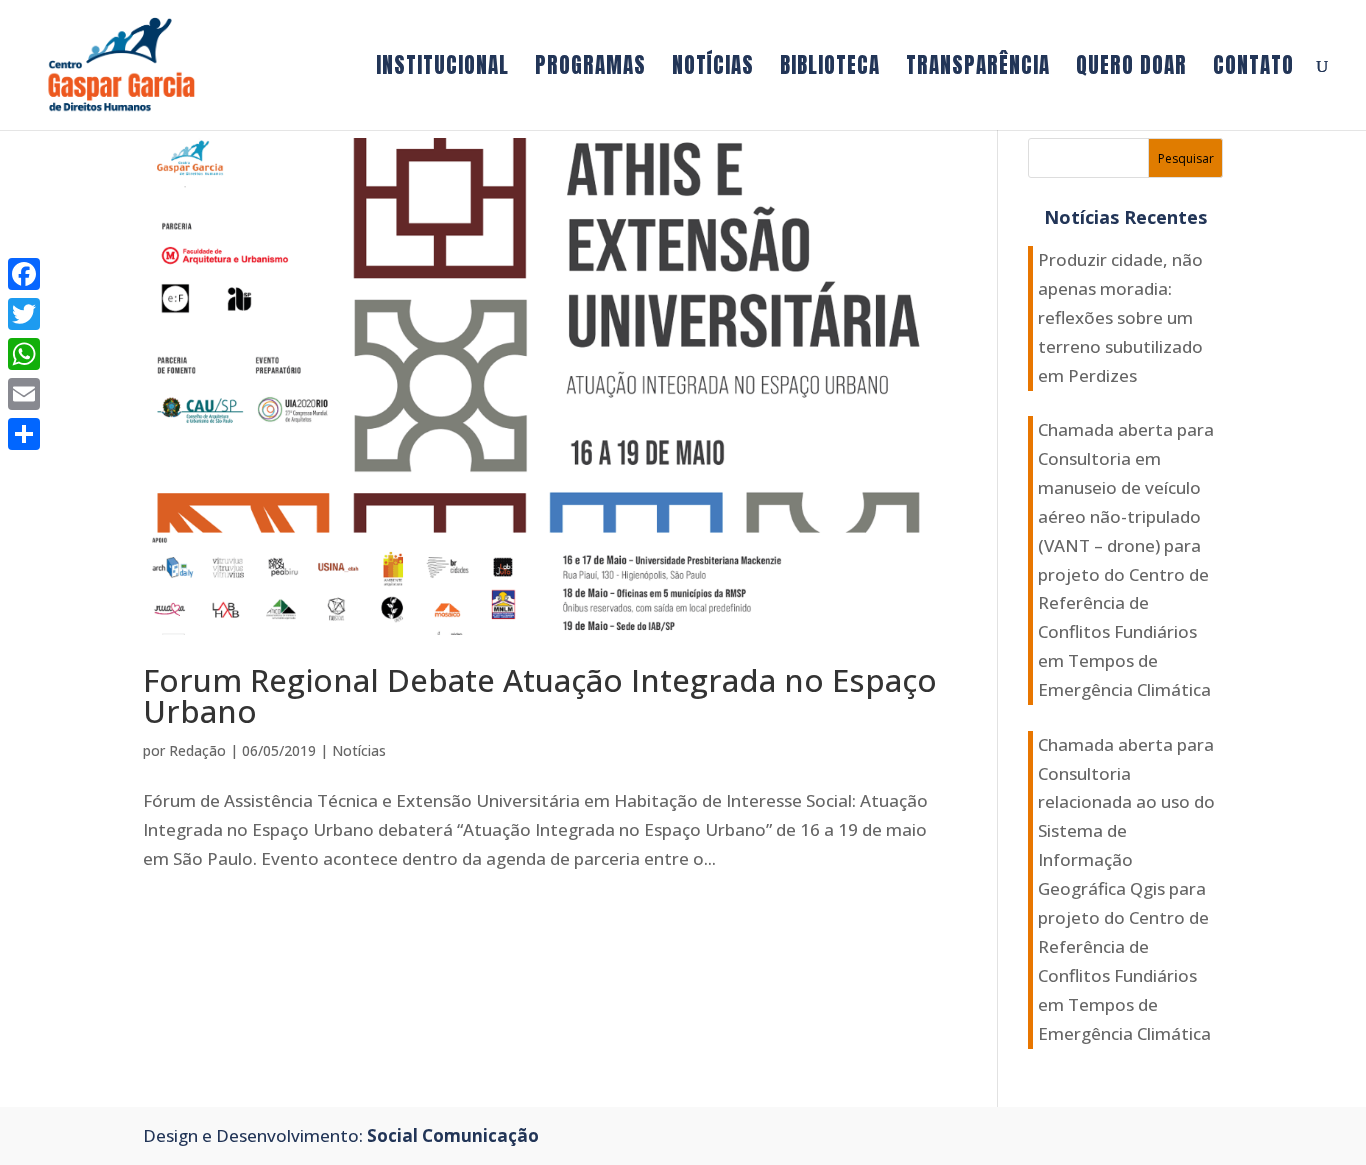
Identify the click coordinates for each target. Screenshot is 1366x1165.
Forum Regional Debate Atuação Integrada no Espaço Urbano (540, 695)
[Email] (24, 394)
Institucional (442, 69)
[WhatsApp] (24, 354)
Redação (197, 750)
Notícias (713, 69)
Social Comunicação (453, 1135)
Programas (590, 69)
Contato (1253, 69)
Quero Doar (1131, 69)
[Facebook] (24, 274)
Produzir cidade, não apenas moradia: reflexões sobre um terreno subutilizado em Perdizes (1120, 317)
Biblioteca (830, 69)
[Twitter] (24, 314)
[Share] (24, 434)
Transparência (978, 69)
